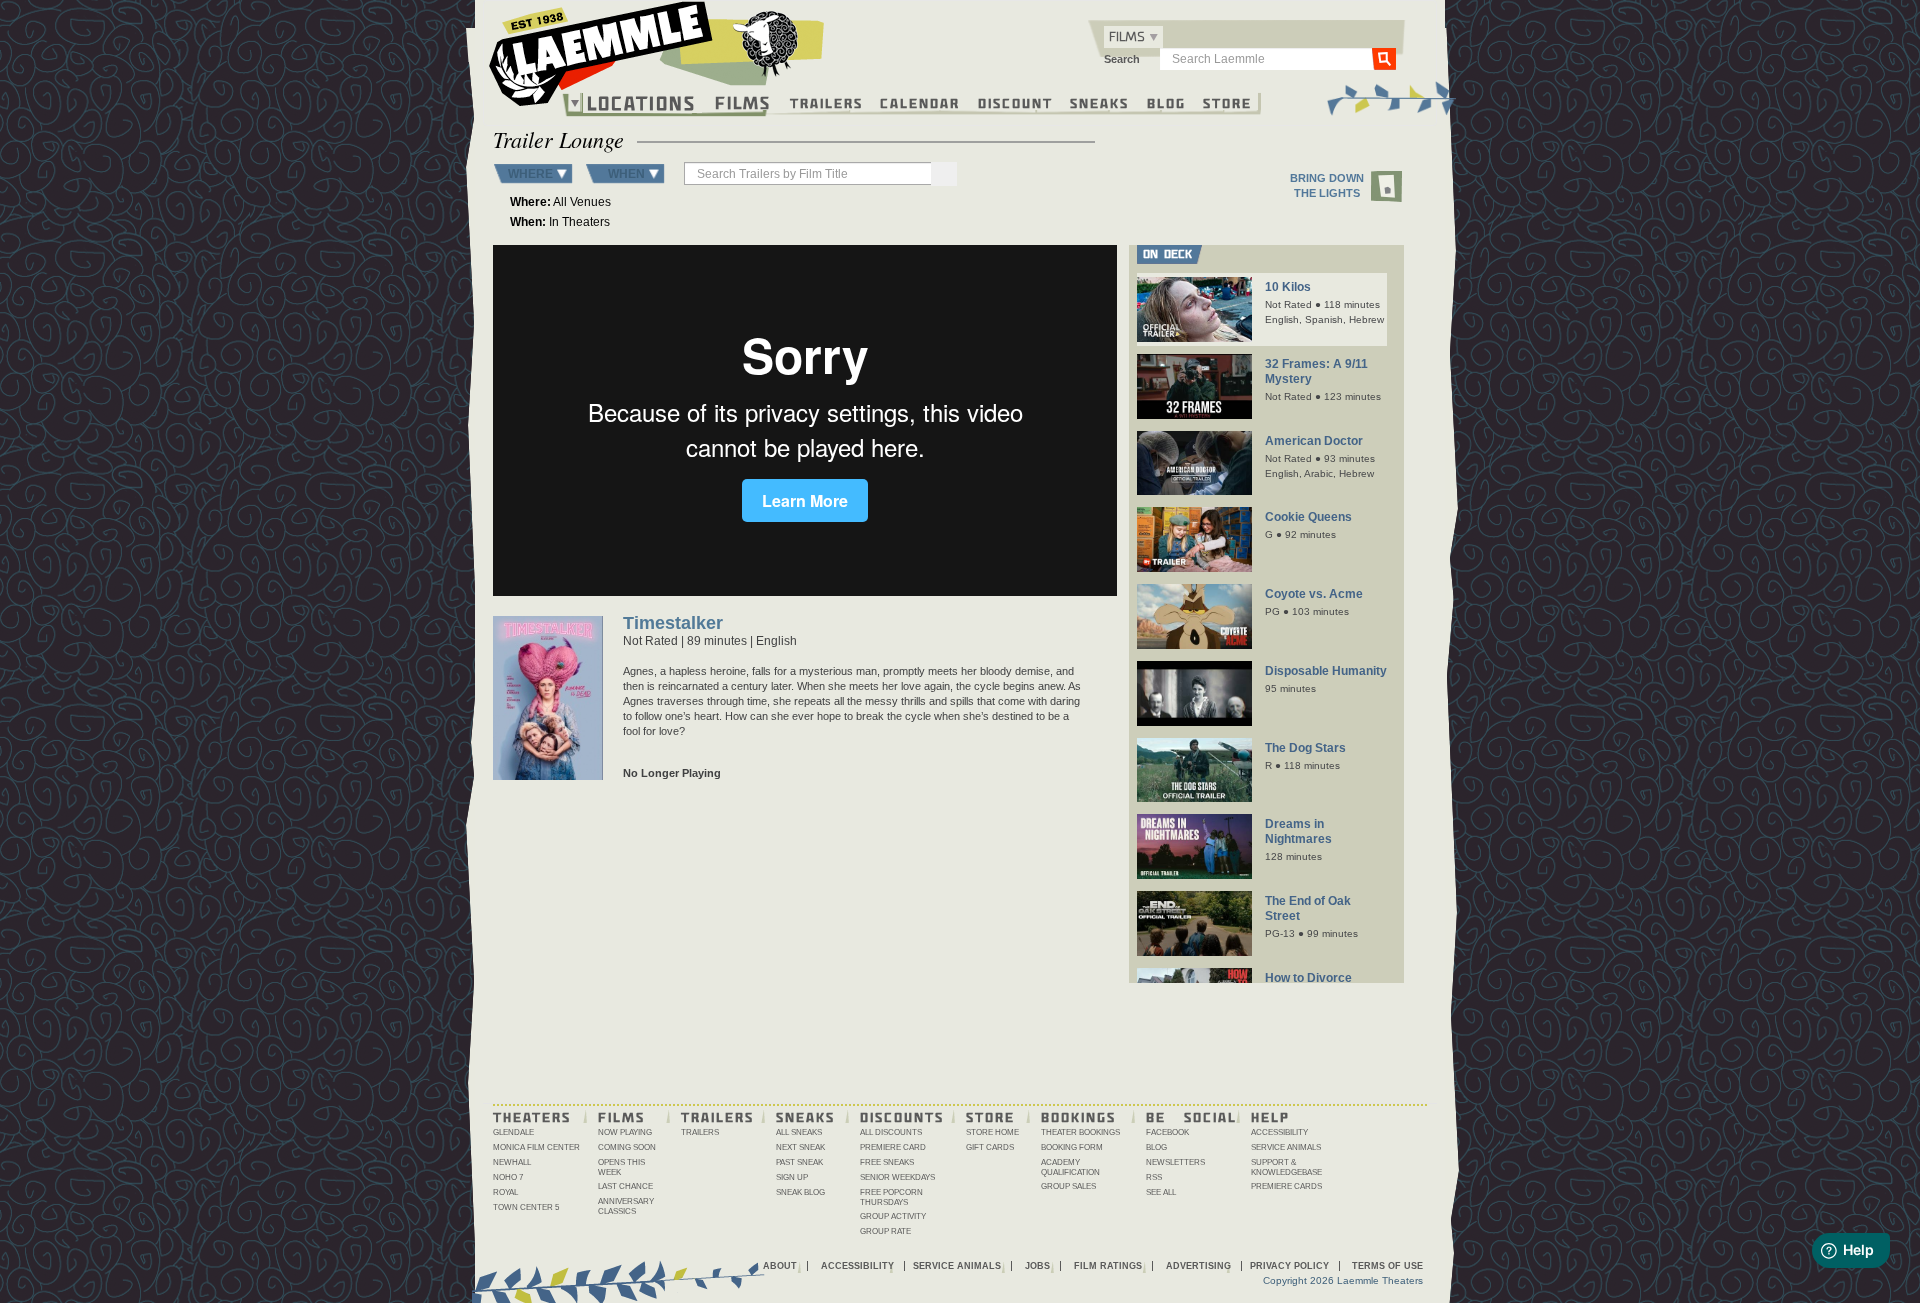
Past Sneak (799, 1162)
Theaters (532, 1116)
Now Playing (625, 1132)
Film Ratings (1108, 1266)
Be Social (1191, 1116)
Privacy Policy (1289, 1266)
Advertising (1198, 1266)
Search (1122, 59)
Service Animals (1286, 1147)
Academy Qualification (1070, 1167)
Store (1227, 102)
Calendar (920, 102)
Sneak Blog (800, 1192)
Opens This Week (621, 1167)
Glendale (513, 1132)
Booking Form (1072, 1147)
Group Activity (893, 1216)
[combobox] (1133, 37)
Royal (505, 1192)
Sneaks (1099, 102)
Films (743, 100)
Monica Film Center (536, 1147)
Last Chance (625, 1186)
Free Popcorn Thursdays (891, 1197)
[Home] (657, 59)
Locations (641, 103)
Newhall (512, 1162)
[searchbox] (809, 173)
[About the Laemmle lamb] (766, 42)
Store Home (992, 1132)
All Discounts (891, 1132)
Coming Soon (627, 1147)
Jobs (1037, 1266)
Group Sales (1068, 1186)
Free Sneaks (887, 1162)
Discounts (902, 1116)
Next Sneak (800, 1147)
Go (1384, 58)
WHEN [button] (626, 173)
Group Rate (885, 1231)
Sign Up (792, 1177)
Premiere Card (893, 1147)
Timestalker (673, 624)
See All (1161, 1192)
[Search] (944, 174)
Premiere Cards (1286, 1186)
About (780, 1266)
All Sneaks (799, 1132)
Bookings (1078, 1116)
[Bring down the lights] (1387, 187)
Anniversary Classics (626, 1206)
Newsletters (1175, 1162)
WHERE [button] (530, 173)
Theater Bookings (1080, 1132)
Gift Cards (990, 1147)
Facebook (1167, 1132)
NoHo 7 (508, 1177)
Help (1270, 1116)
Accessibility (1279, 1132)
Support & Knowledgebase (1286, 1167)
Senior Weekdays (897, 1177)
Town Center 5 (526, 1207)
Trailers (826, 102)
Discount (1015, 102)
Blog (1166, 102)
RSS (1154, 1177)
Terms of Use (1387, 1266)
